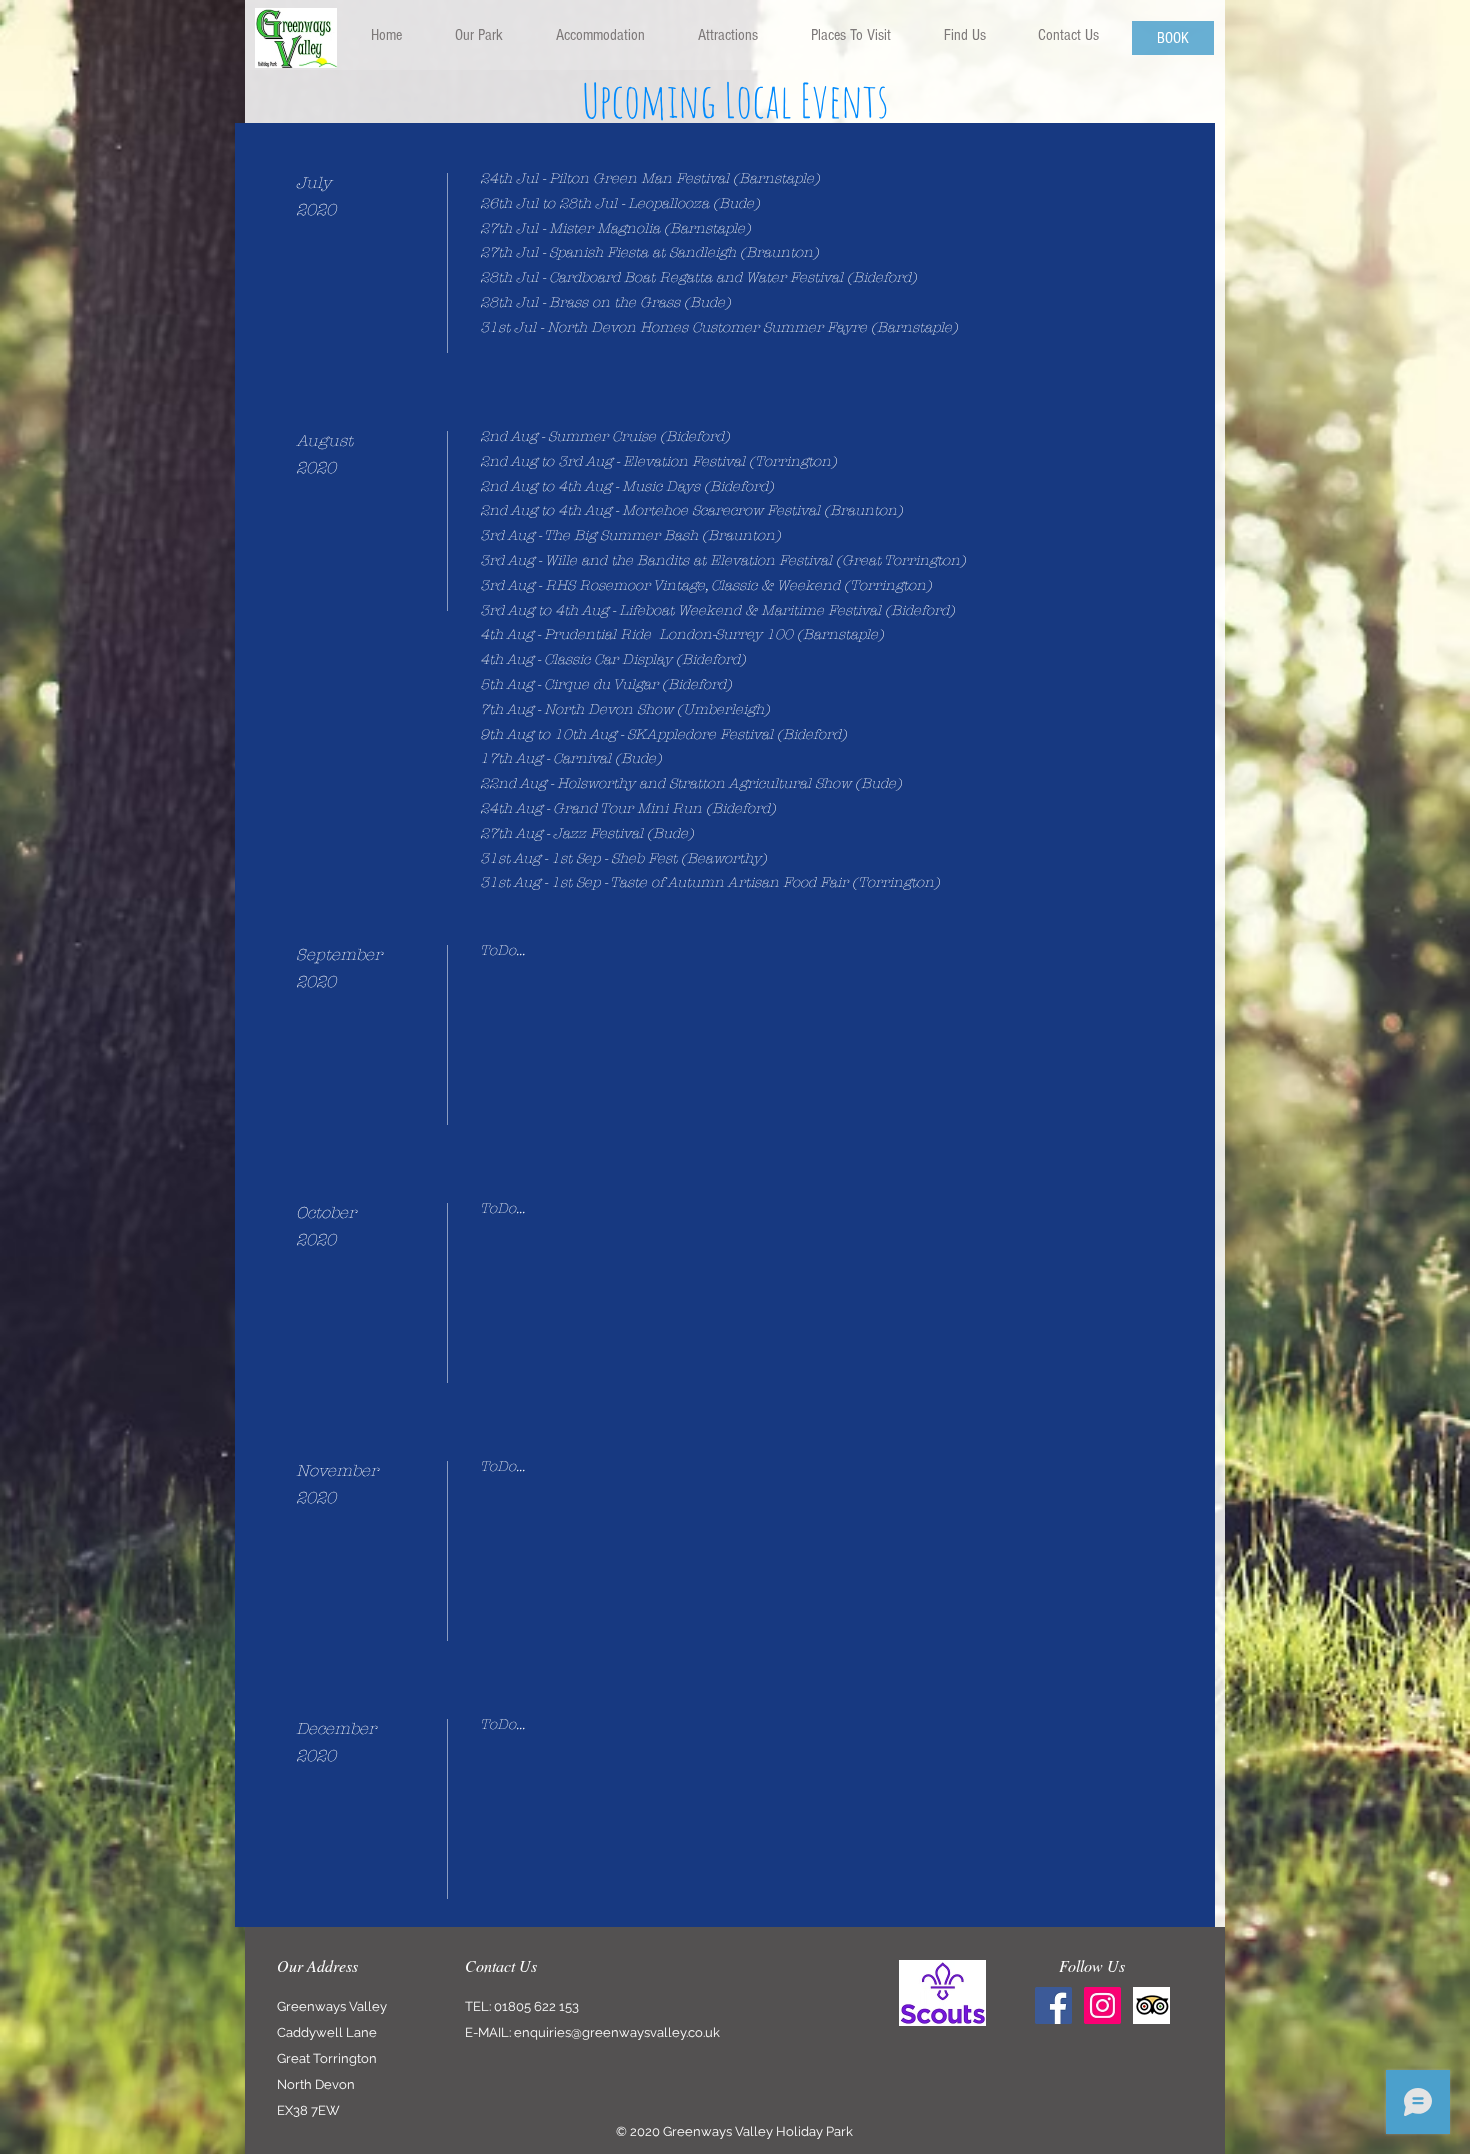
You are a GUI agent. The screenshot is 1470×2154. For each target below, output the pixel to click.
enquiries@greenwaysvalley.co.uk (617, 2032)
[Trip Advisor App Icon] (1151, 2005)
